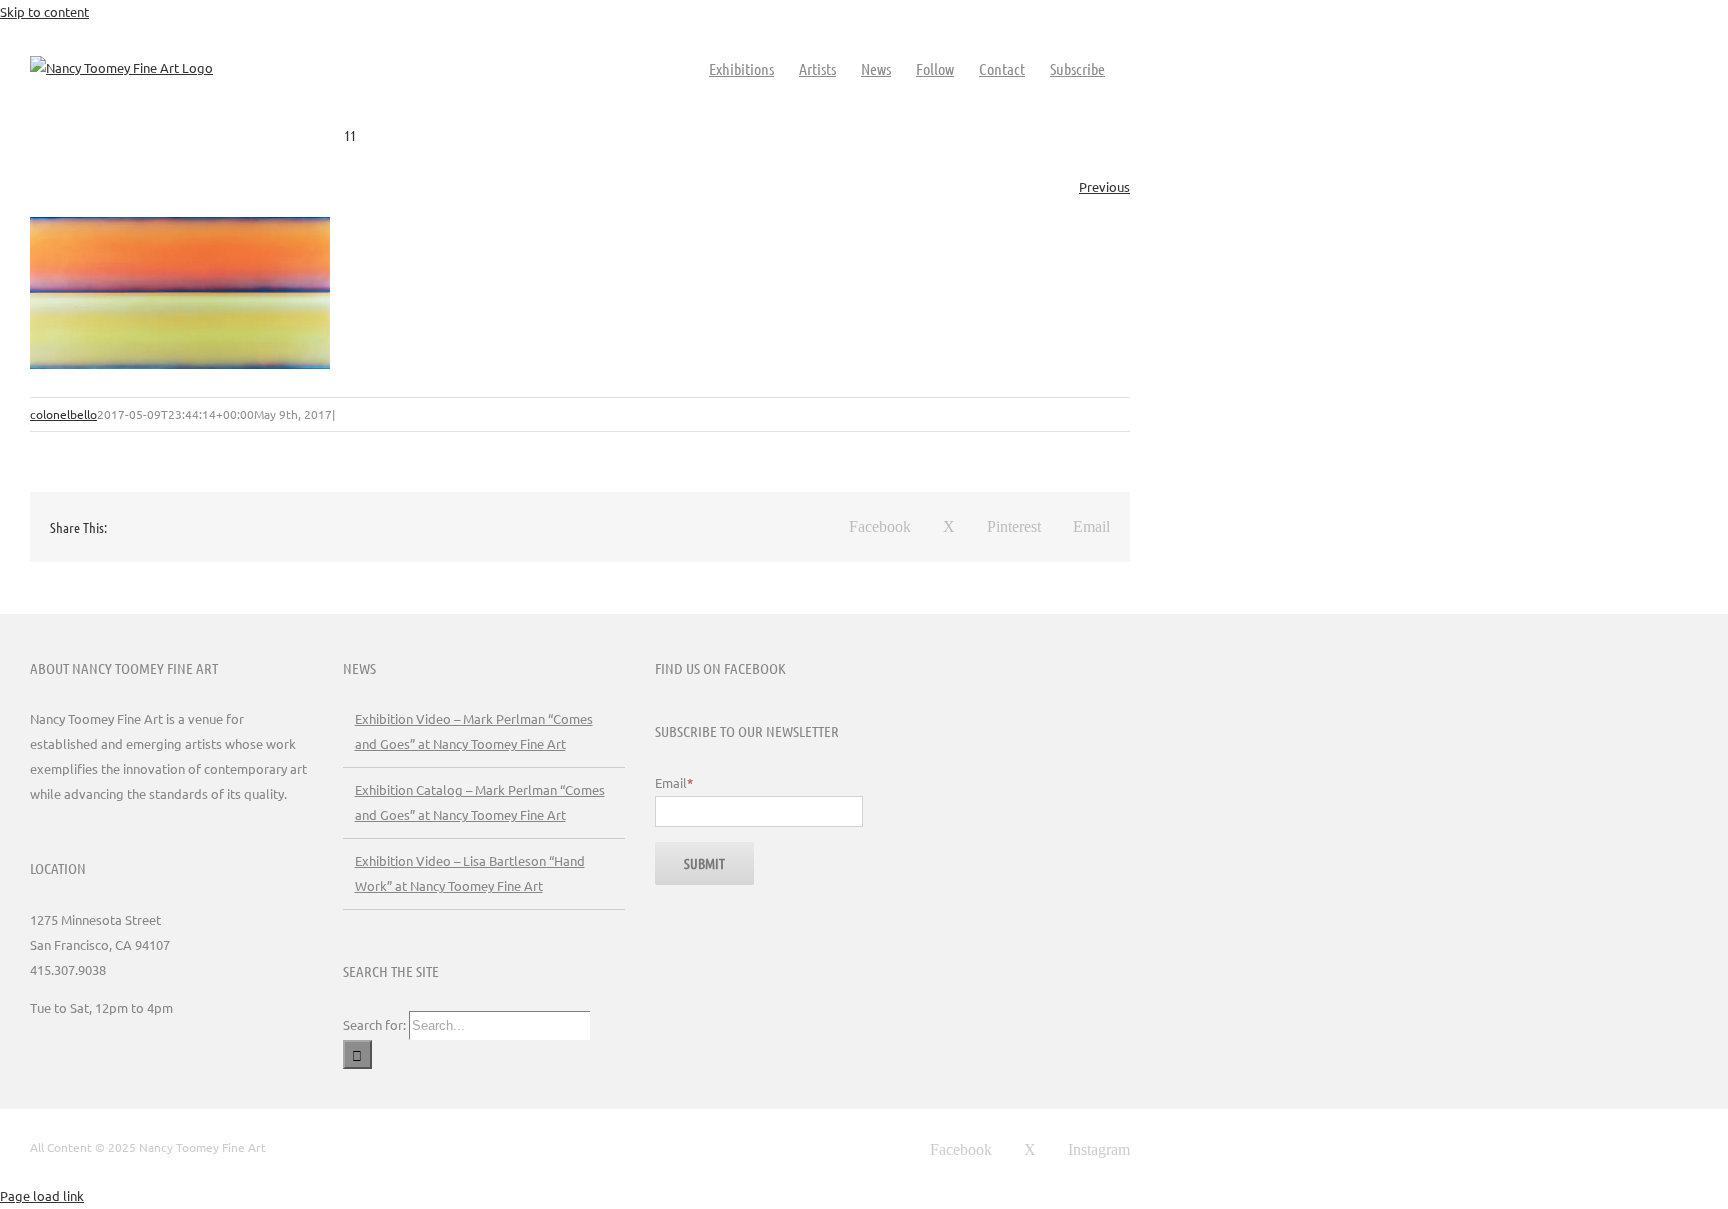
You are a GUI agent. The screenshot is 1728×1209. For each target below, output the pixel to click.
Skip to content (44, 11)
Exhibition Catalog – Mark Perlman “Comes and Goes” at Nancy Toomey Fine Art (480, 802)
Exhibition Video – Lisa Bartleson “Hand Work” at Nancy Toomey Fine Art (470, 873)
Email (674, 782)
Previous (1104, 186)
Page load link (42, 1195)
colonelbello (63, 414)
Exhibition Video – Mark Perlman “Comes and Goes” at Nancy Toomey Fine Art (474, 731)
